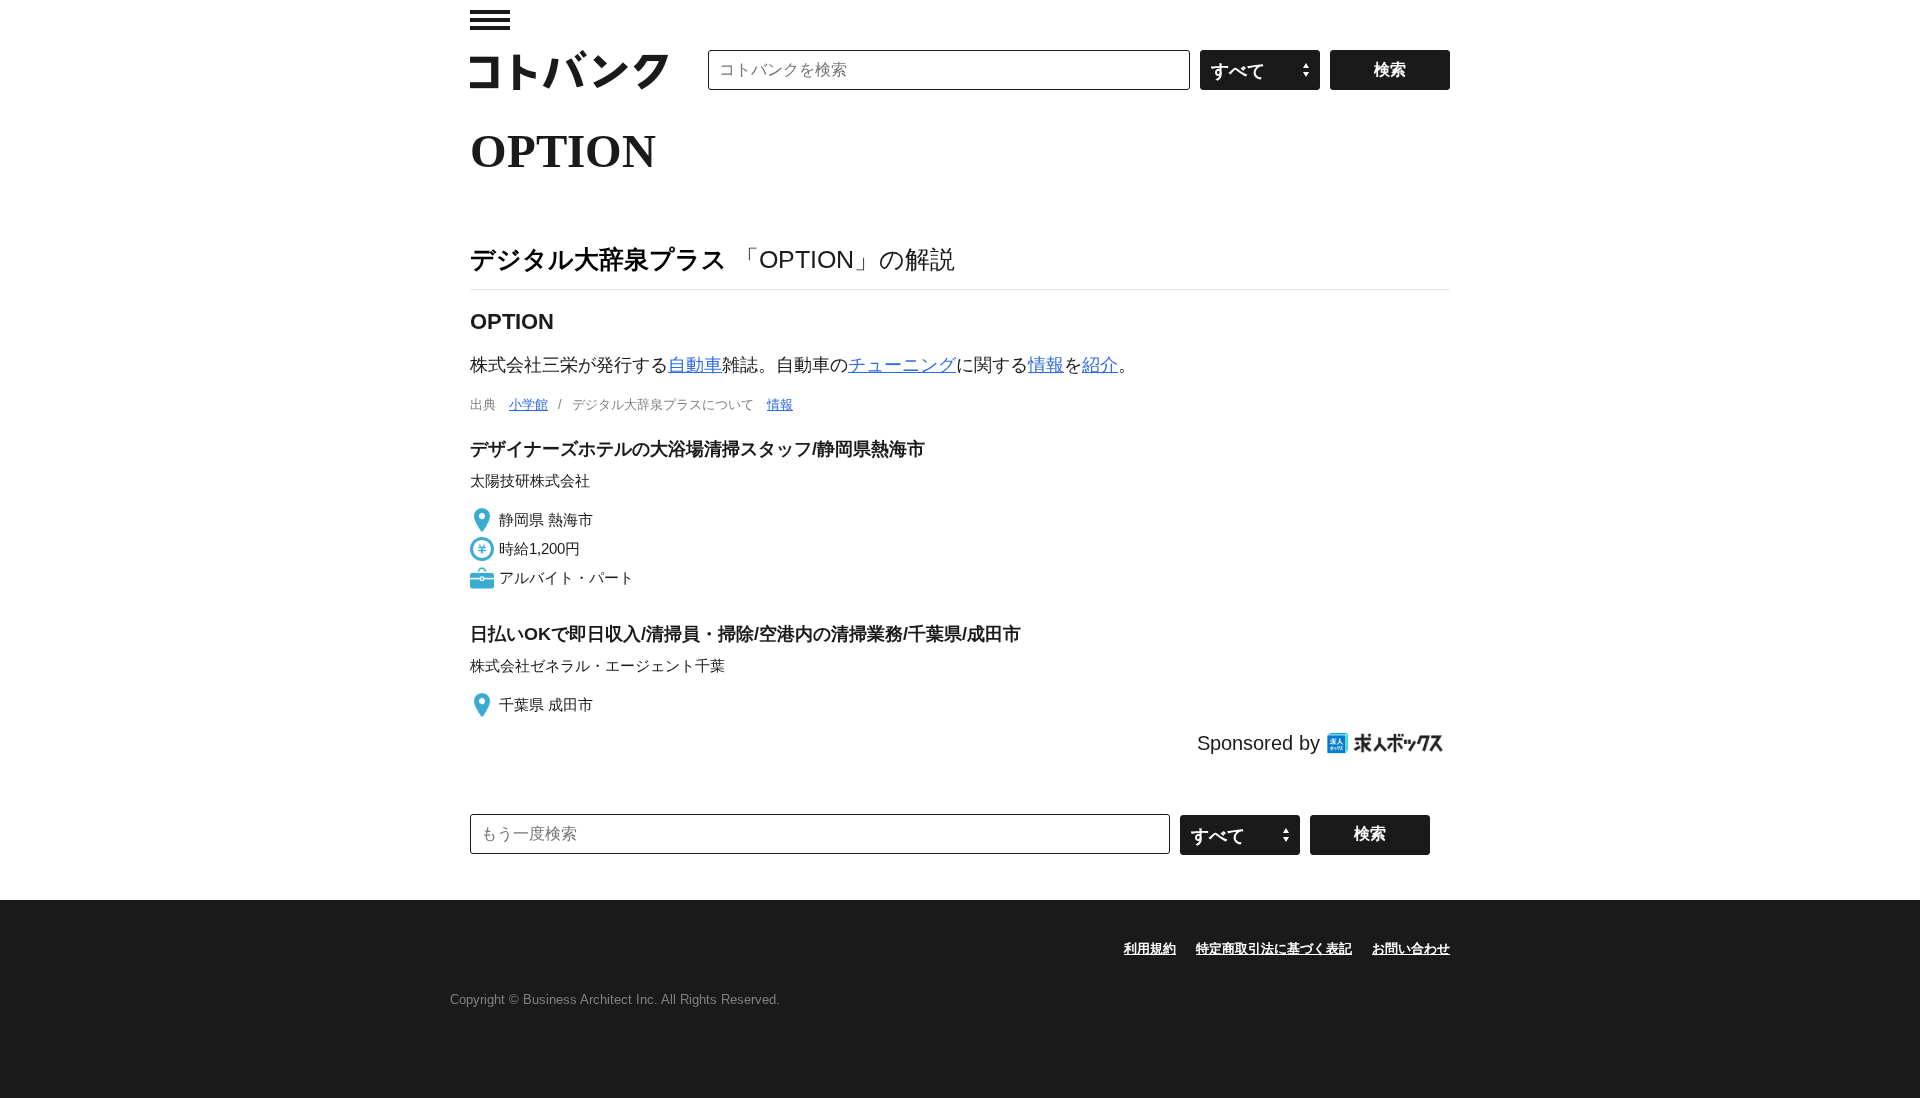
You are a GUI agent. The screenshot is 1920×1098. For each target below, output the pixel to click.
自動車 (695, 365)
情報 (1046, 365)
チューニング (902, 365)
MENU (490, 20)
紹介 (1100, 365)
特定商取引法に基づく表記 (1274, 948)
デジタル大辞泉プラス (598, 259)
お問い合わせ (1411, 948)
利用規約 (1150, 948)
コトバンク (569, 70)
